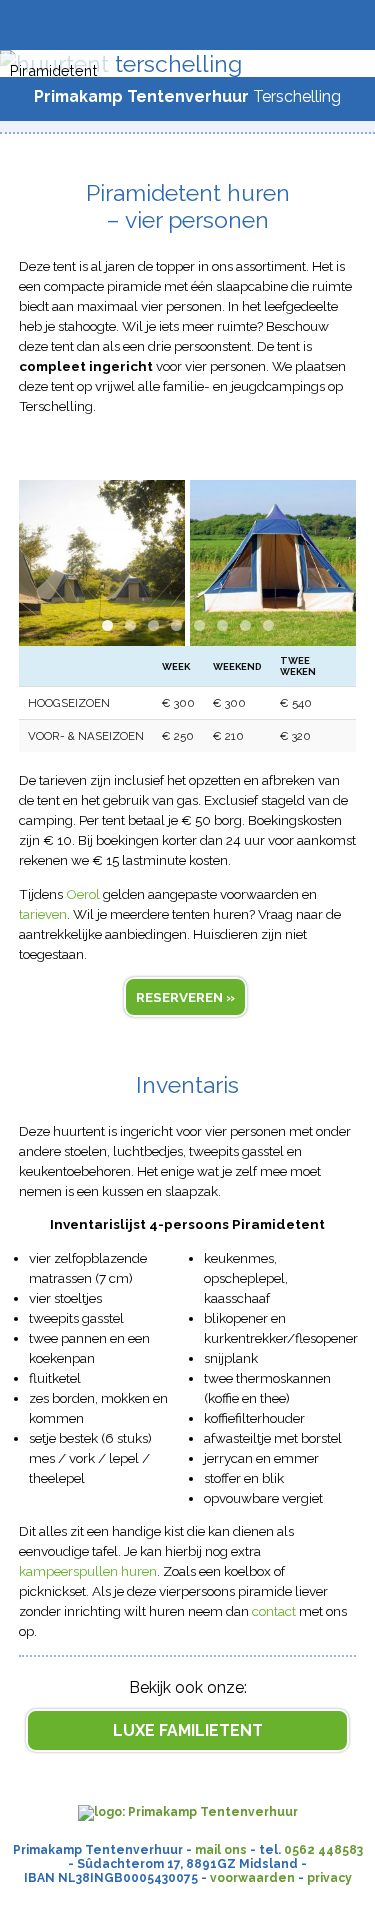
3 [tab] (153, 625)
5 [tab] (199, 625)
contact (274, 1611)
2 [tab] (130, 625)
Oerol (83, 894)
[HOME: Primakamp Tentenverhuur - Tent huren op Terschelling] (188, 1812)
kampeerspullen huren (88, 1571)
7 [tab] (245, 625)
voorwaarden (252, 1878)
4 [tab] (176, 625)
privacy (329, 1878)
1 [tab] (107, 625)
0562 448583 (323, 1850)
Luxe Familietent (188, 1730)
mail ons (221, 1850)
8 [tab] (268, 625)
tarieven (43, 914)
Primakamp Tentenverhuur (141, 96)
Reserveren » (185, 997)
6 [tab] (222, 625)
